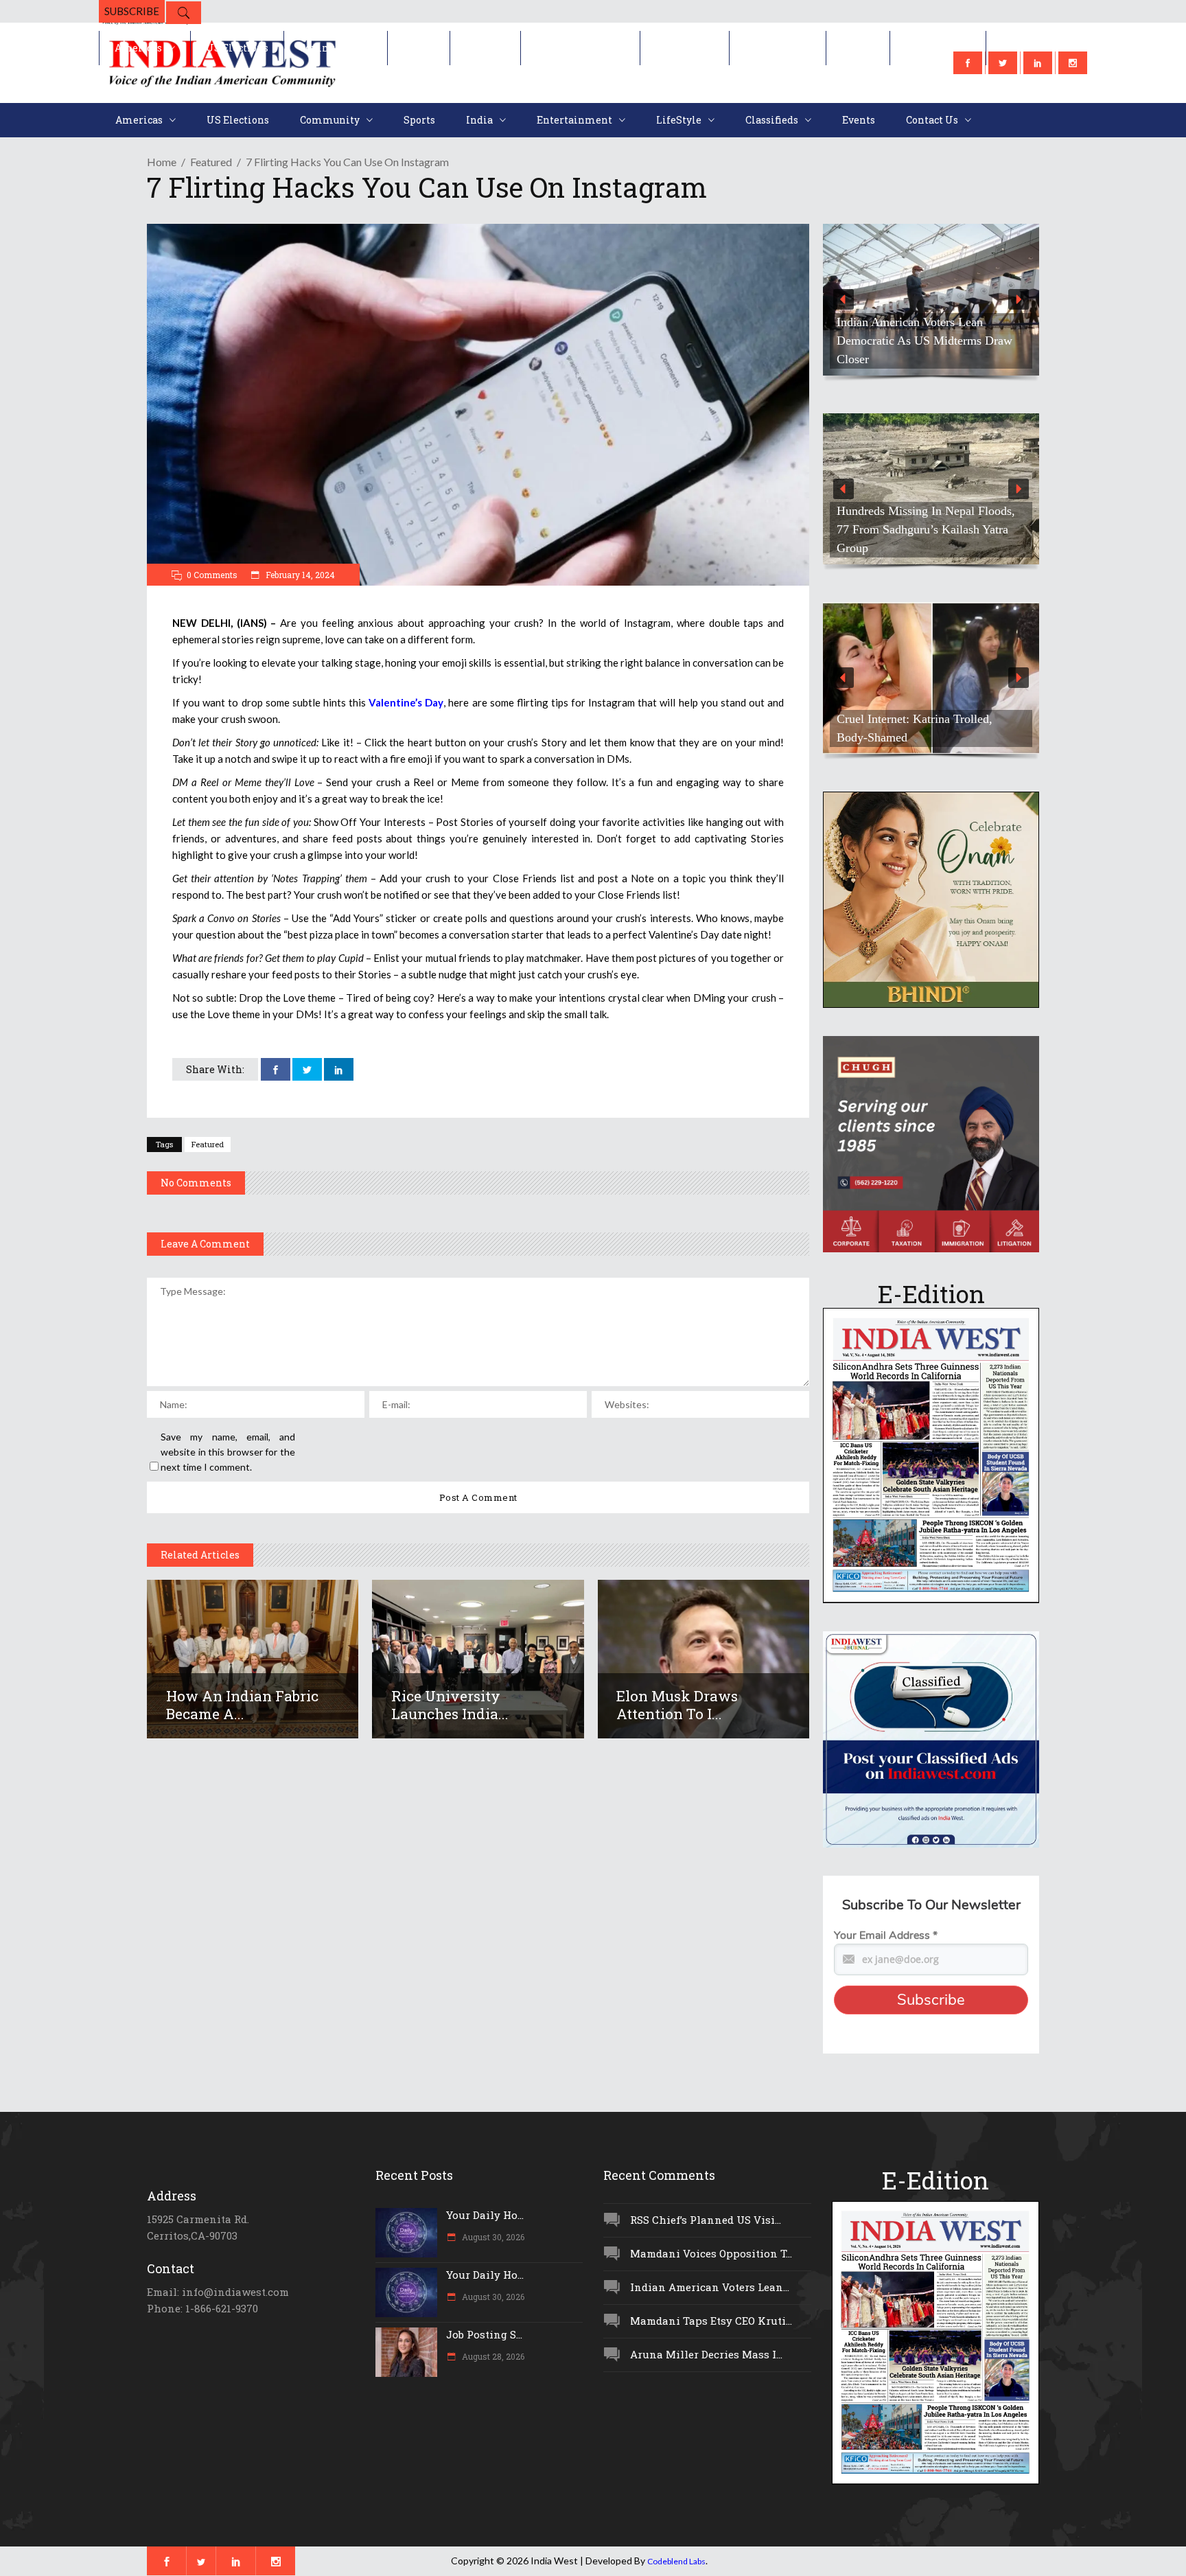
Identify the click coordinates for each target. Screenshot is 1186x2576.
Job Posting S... (484, 2334)
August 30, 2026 (492, 2237)
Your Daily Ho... (485, 2215)
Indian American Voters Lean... (710, 2287)
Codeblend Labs (676, 2561)
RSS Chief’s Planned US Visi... (706, 2220)
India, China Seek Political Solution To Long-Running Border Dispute (926, 539)
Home (162, 162)
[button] (931, 300)
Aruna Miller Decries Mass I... (706, 2354)
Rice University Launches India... (450, 1705)
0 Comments (212, 575)
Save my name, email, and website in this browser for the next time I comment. (228, 1452)
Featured (211, 162)
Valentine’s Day (406, 702)
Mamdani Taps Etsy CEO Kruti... (711, 2321)
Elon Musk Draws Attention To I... (677, 1705)
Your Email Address (886, 1935)
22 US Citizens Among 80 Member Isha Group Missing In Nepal (925, 350)
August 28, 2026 (492, 2356)
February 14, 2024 (299, 575)
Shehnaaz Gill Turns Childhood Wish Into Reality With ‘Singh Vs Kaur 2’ (930, 728)
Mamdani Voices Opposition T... (711, 2253)
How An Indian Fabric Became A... (242, 1705)
